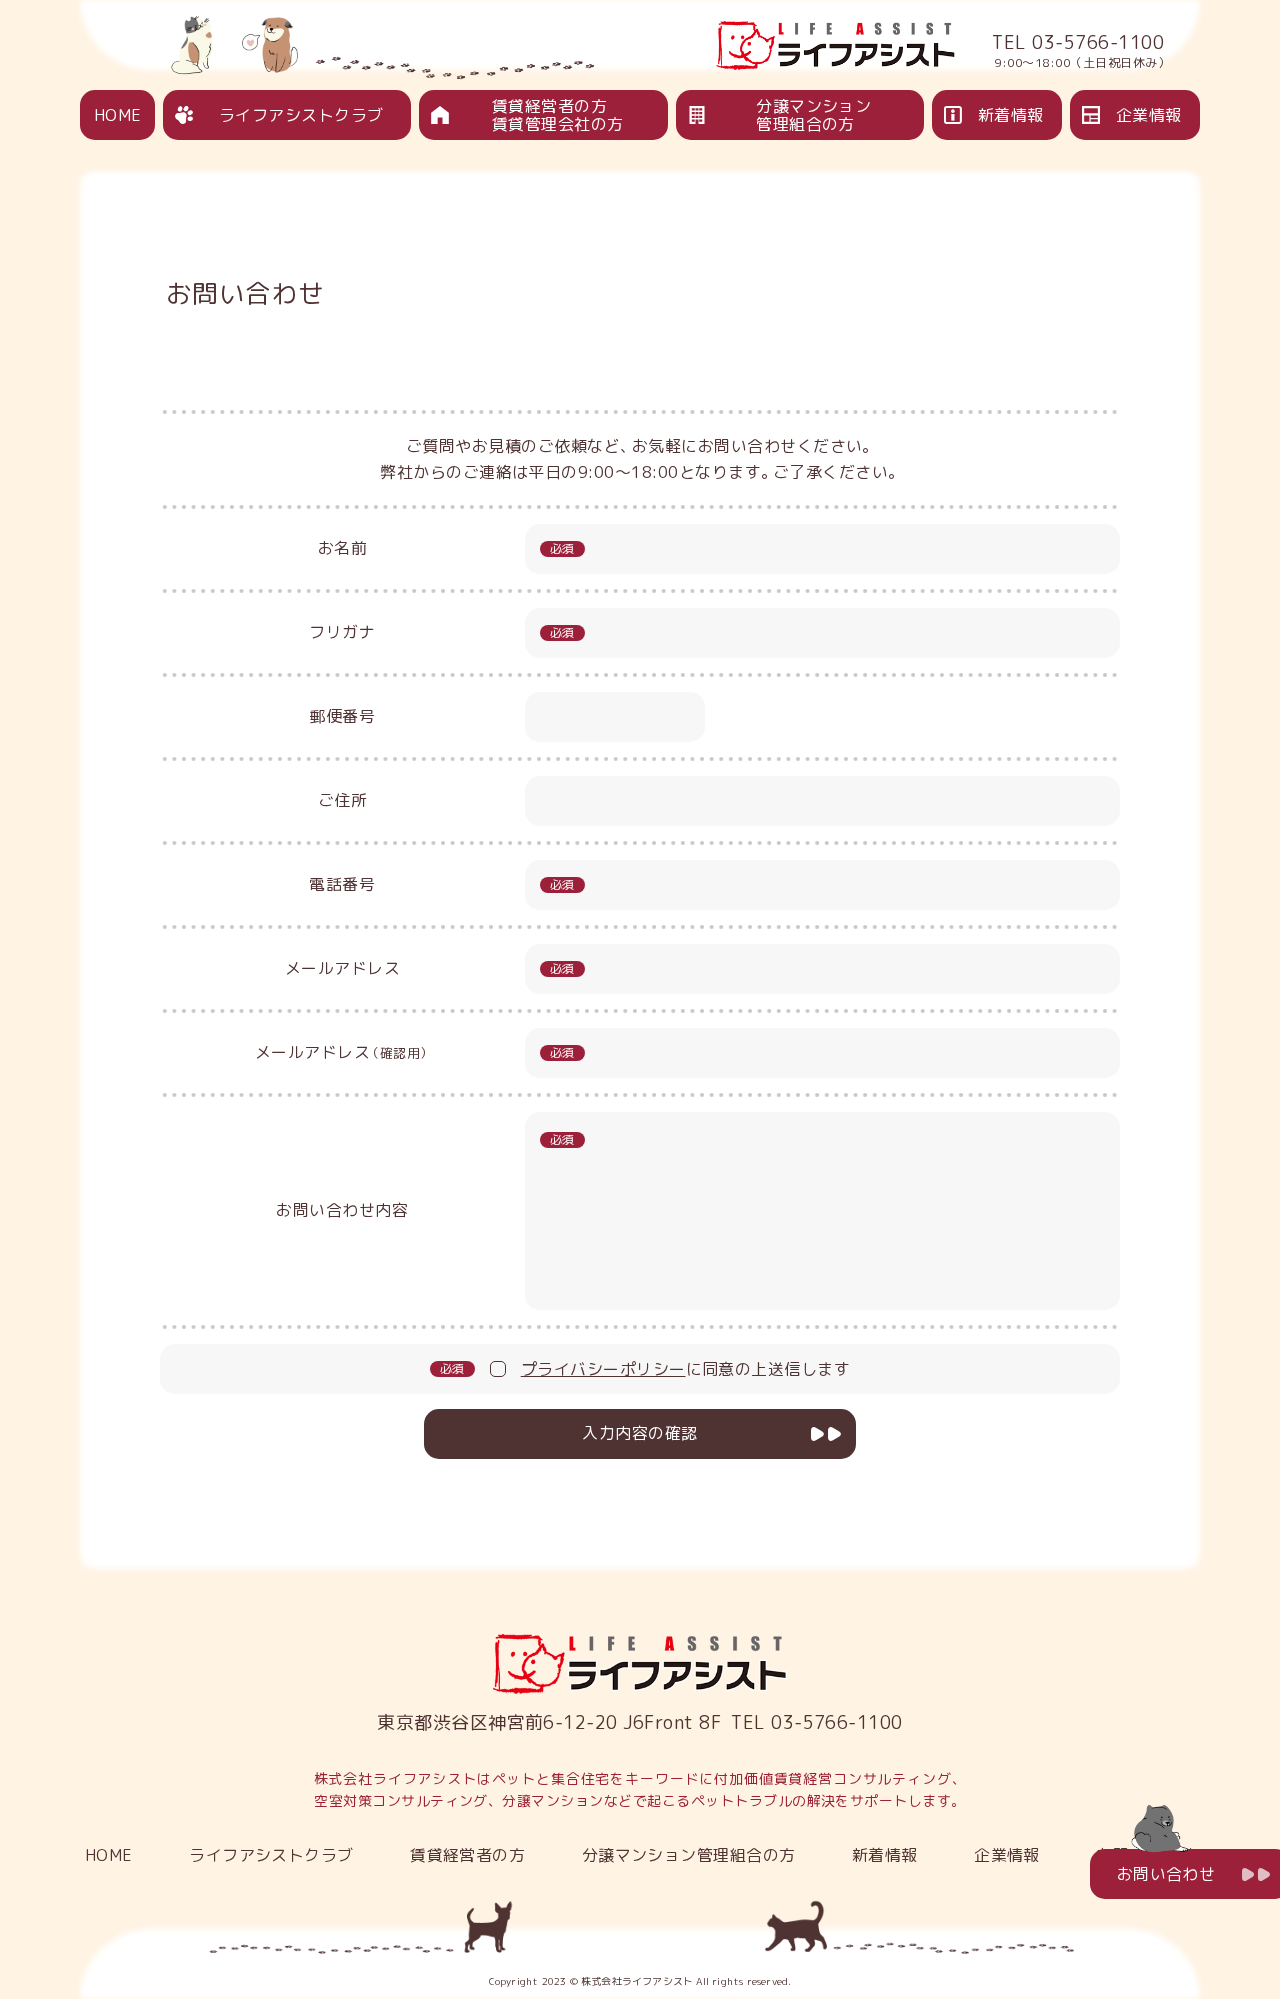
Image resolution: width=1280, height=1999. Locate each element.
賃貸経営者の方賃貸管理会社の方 (558, 115)
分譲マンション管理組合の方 (813, 115)
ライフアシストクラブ (301, 115)
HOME (118, 115)
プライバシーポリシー (603, 1369)
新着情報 (1011, 115)
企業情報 (1149, 115)
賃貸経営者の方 (467, 1855)
